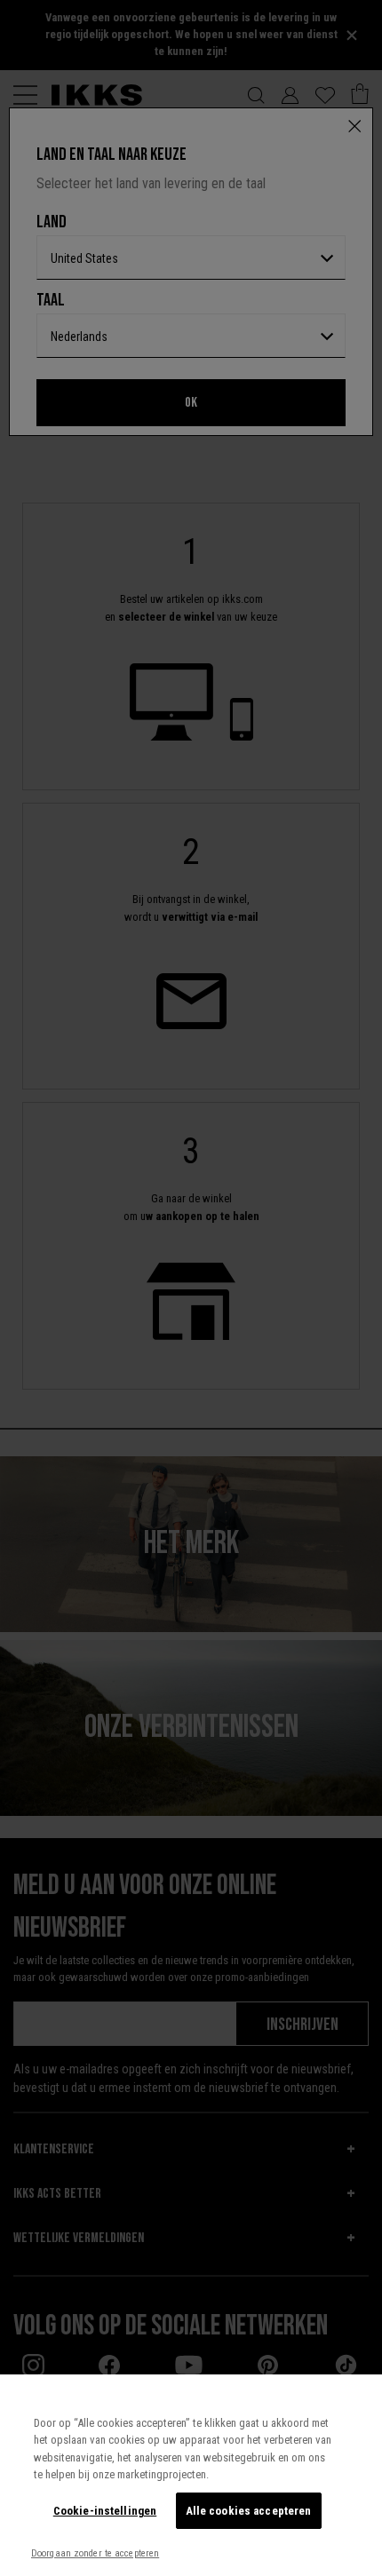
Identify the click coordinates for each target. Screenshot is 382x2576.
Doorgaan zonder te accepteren (95, 2553)
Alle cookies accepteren (249, 2511)
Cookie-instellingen (105, 2511)
